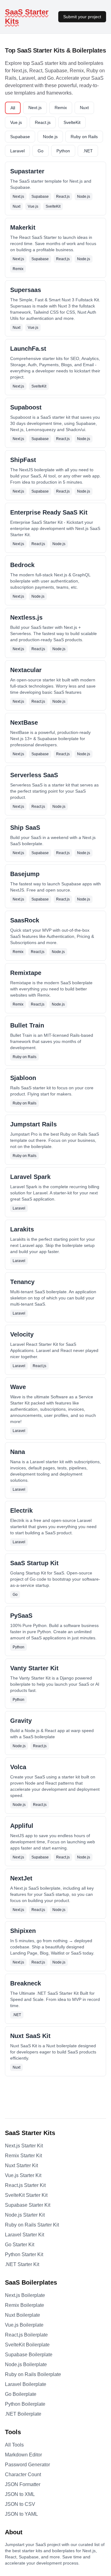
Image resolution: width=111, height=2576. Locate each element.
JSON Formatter (23, 2484)
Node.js (50, 137)
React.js (43, 122)
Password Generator (27, 2465)
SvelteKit (72, 122)
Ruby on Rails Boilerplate (33, 2374)
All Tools (14, 2445)
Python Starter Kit (24, 2254)
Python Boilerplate (25, 2404)
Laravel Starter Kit (25, 2235)
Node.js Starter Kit (25, 2215)
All (13, 108)
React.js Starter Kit (25, 2185)
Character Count (23, 2474)
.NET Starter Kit (22, 2264)
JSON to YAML (21, 2514)
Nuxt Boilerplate (23, 2315)
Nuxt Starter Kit (21, 2165)
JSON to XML (20, 2494)
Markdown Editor (23, 2455)
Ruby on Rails (84, 137)
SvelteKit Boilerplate (27, 2345)
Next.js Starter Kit (24, 2146)
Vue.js (16, 122)
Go (41, 151)
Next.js (35, 108)
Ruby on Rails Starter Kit (32, 2225)
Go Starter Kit (20, 2245)
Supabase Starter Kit (28, 2205)
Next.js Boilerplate (25, 2295)
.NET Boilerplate (23, 2414)
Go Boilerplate (21, 2394)
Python (63, 151)
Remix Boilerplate (25, 2305)
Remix (61, 108)
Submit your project (82, 17)
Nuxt (84, 108)
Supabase (20, 137)
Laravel (17, 151)
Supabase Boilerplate (29, 2355)
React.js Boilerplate (26, 2335)
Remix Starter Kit (23, 2156)
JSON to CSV (20, 2504)
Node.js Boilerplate (26, 2364)
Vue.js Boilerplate (24, 2325)
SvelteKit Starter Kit (26, 2195)
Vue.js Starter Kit (23, 2175)
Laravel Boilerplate (26, 2384)
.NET (88, 151)
